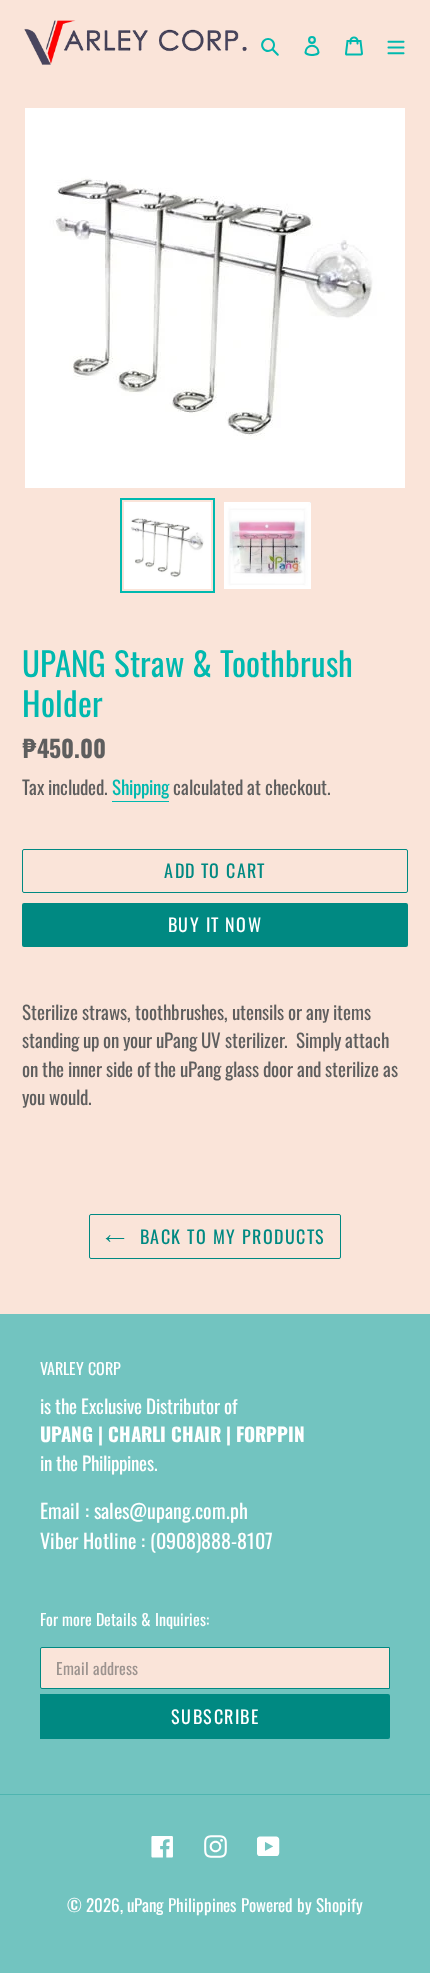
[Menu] (396, 43)
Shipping (140, 786)
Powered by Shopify (302, 1904)
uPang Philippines (181, 1904)
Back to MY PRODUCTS (230, 1236)
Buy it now (215, 924)
